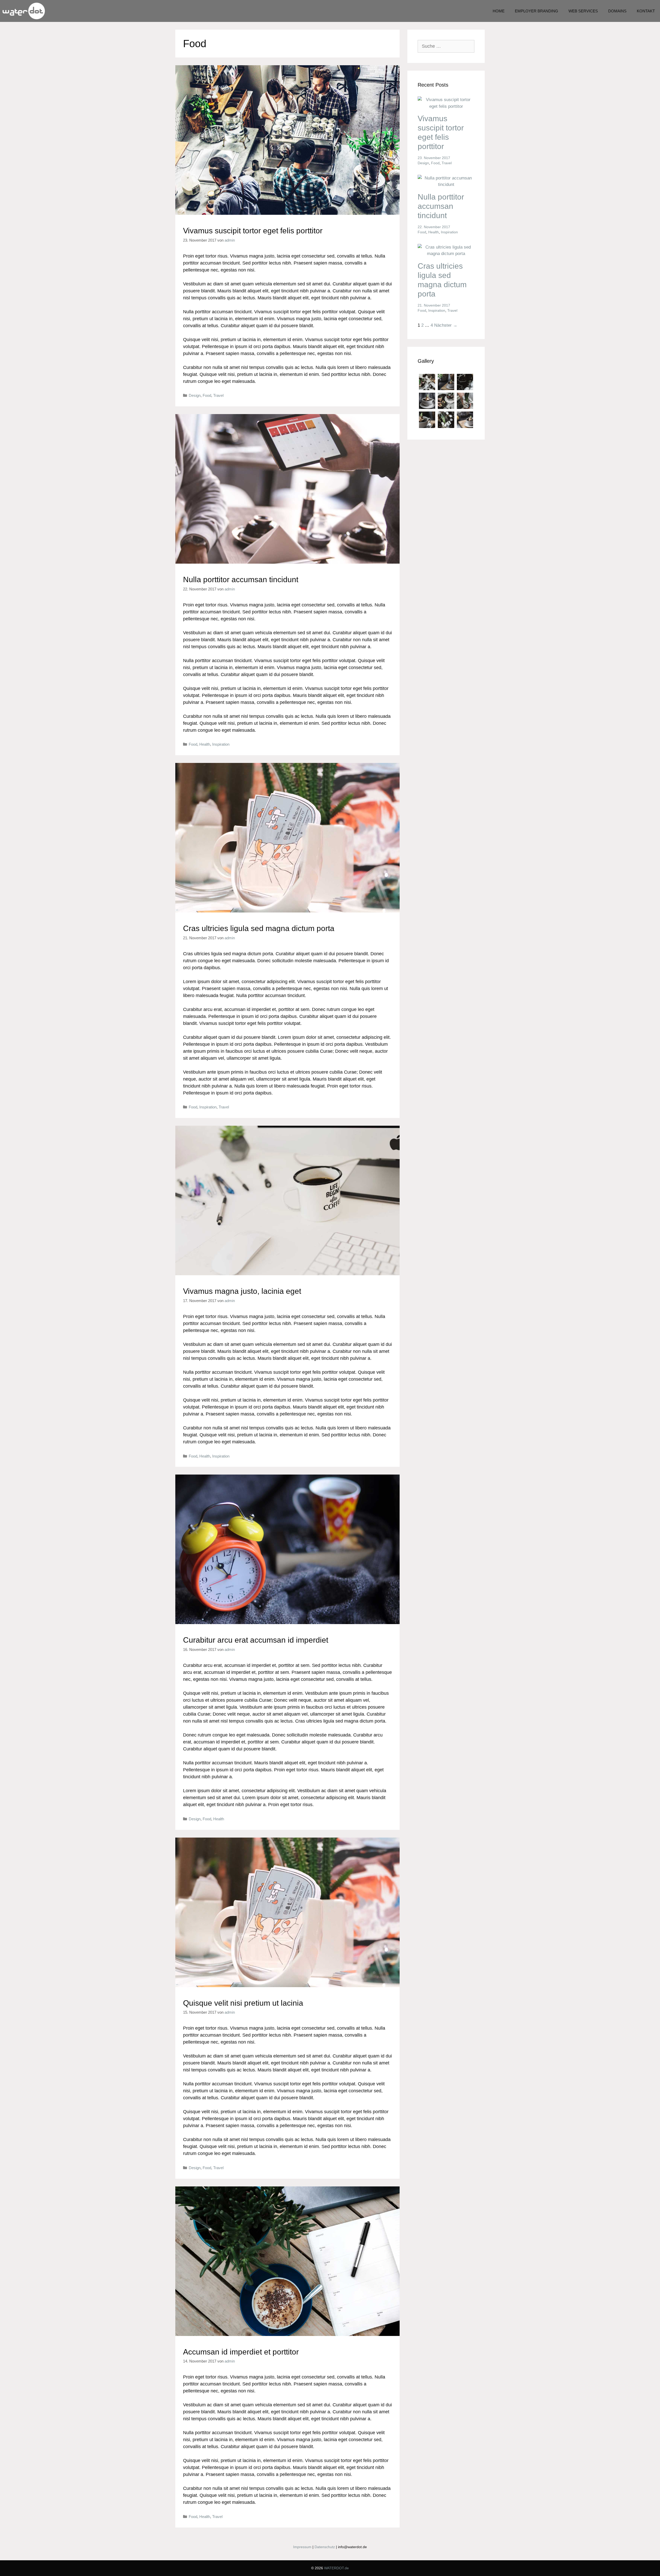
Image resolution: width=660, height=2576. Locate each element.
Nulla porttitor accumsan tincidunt (241, 579)
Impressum (302, 2547)
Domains (617, 11)
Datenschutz (325, 2547)
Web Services (583, 11)
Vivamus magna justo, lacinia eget (242, 1291)
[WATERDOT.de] (24, 11)
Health (205, 744)
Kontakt (646, 11)
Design (195, 395)
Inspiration (221, 744)
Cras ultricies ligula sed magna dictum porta (259, 928)
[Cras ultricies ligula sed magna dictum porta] (446, 254)
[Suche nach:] (446, 46)
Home (499, 11)
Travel (218, 395)
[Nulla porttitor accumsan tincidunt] (446, 184)
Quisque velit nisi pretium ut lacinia (243, 2003)
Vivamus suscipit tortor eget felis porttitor (253, 231)
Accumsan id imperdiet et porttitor (241, 2352)
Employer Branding (537, 11)
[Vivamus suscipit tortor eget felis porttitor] (446, 106)
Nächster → (446, 325)
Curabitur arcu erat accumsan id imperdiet (256, 1640)
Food (207, 395)
